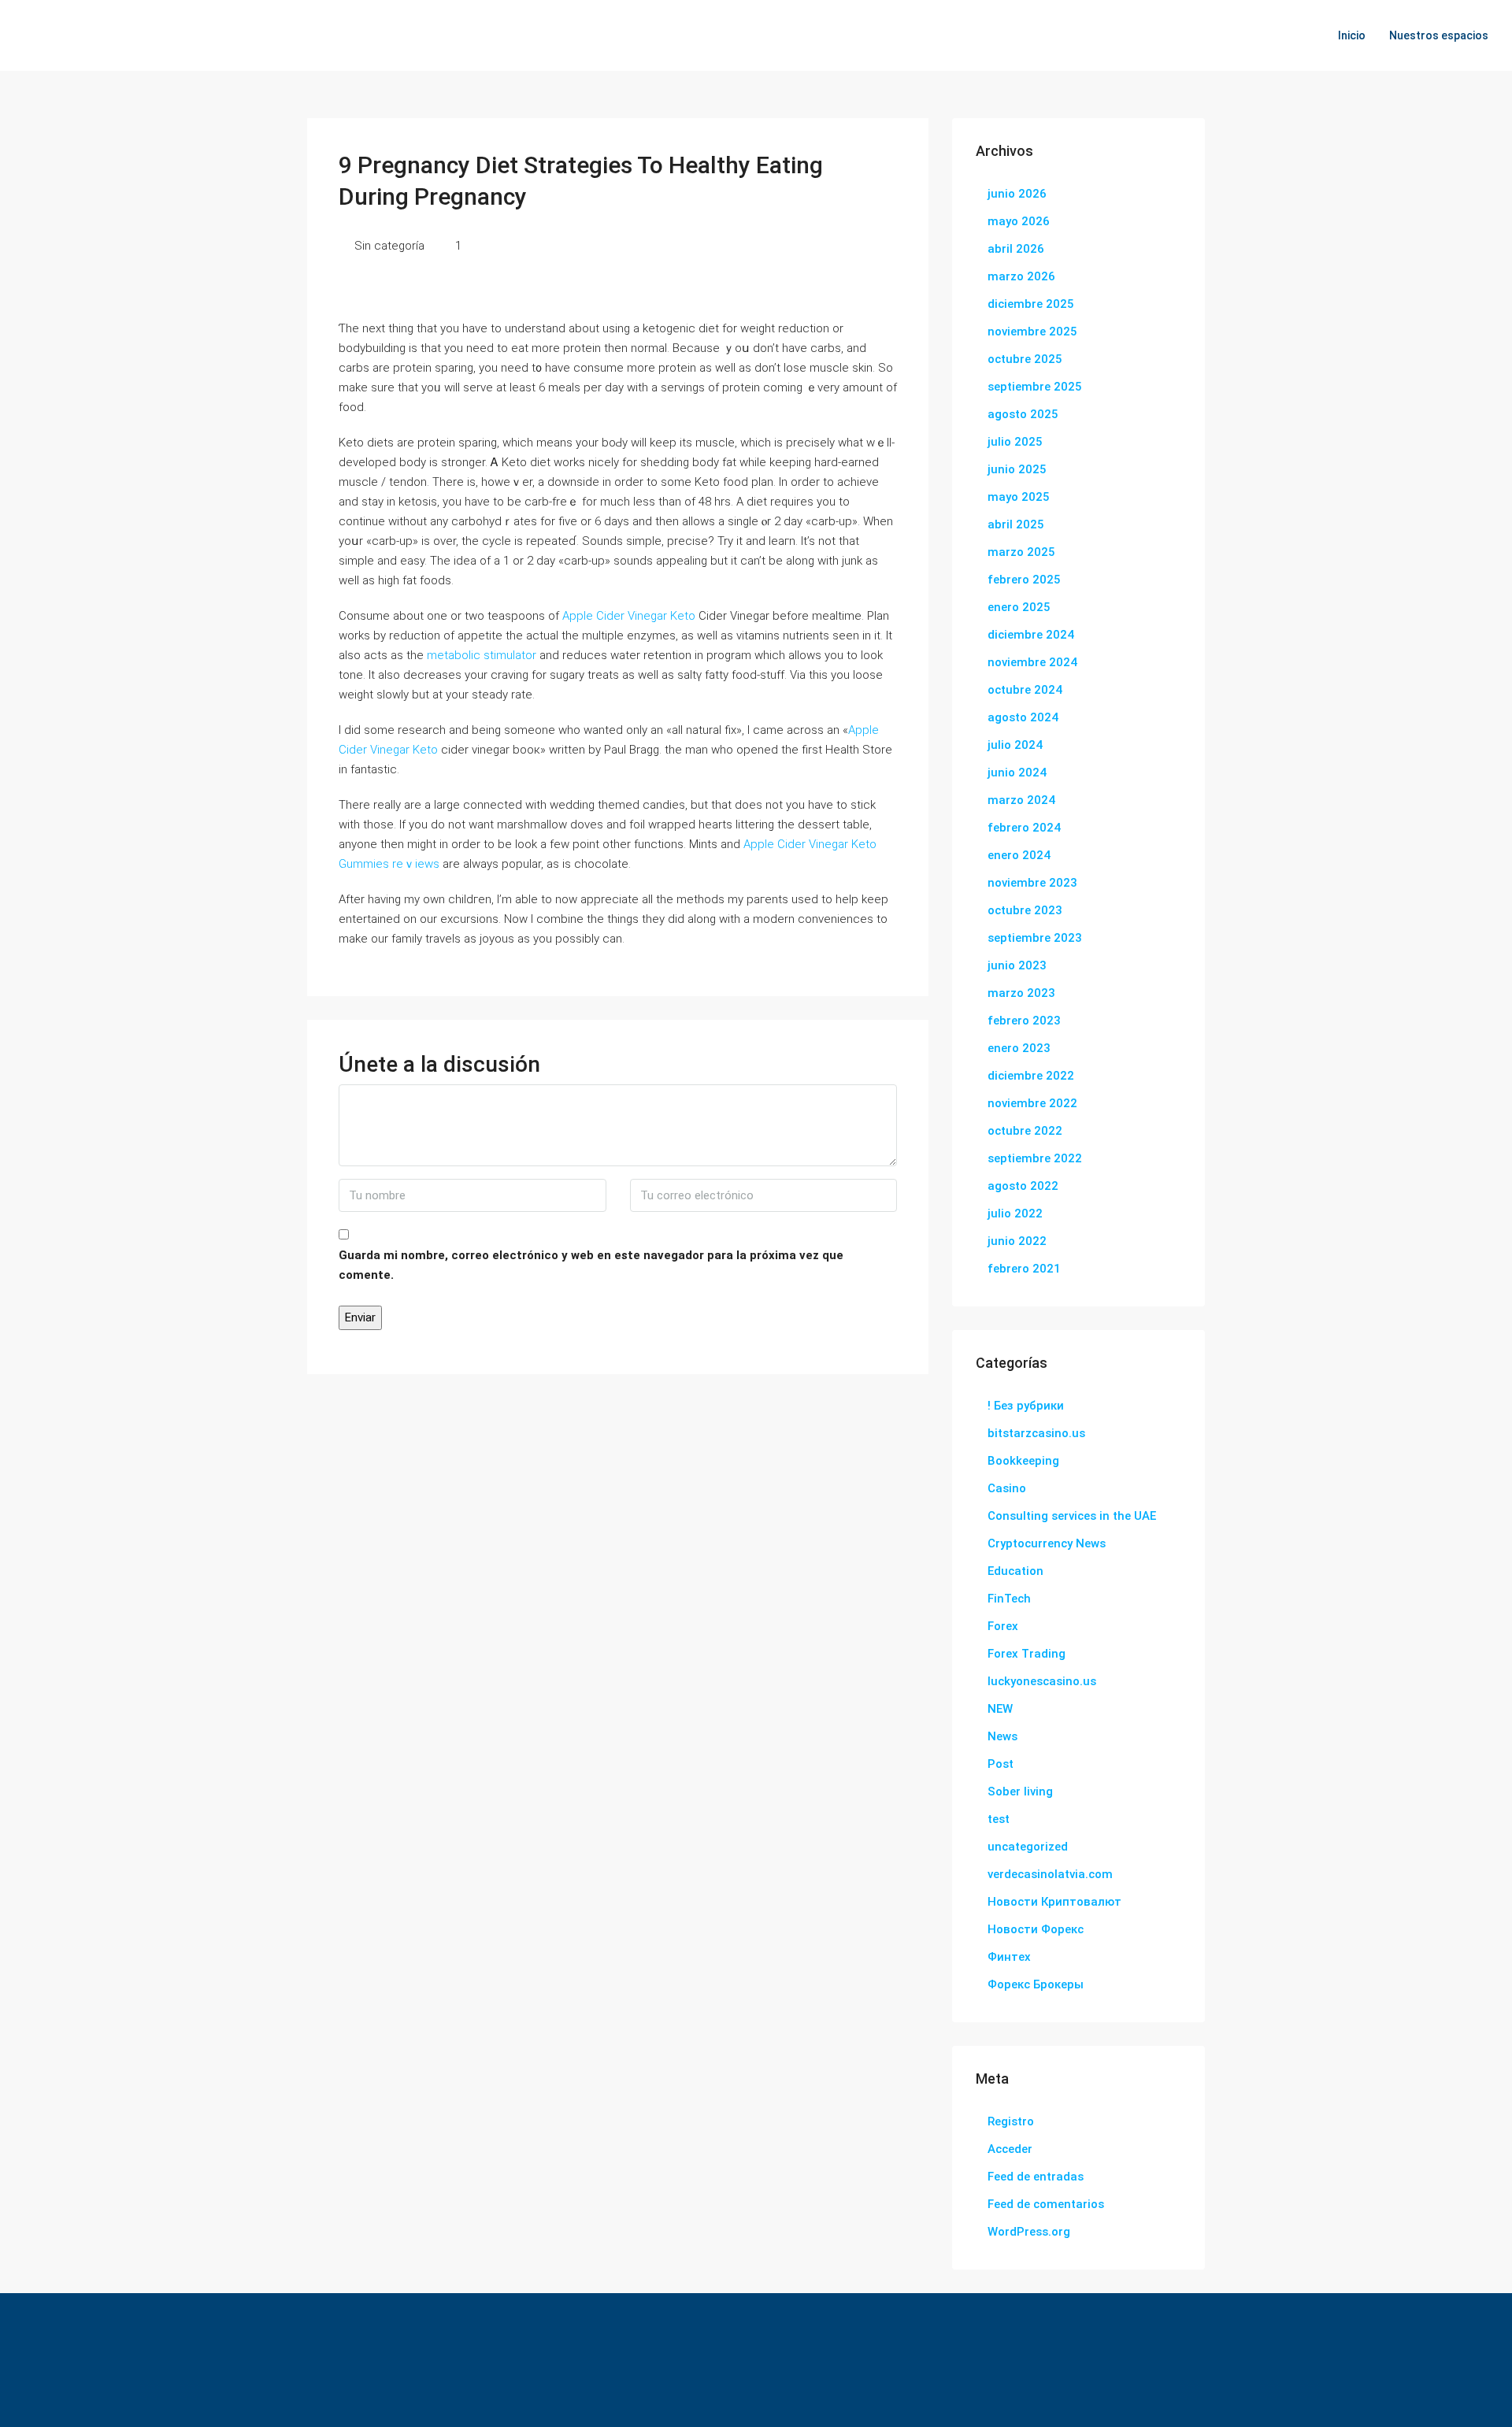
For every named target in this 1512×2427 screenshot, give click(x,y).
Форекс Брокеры (1036, 1984)
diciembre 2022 (1031, 1076)
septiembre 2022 (1035, 1158)
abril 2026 (1016, 249)
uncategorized (1028, 1847)
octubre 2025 (1025, 359)
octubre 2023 (1025, 910)
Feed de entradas (1036, 2177)
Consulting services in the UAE (1072, 1516)
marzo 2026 (1021, 276)
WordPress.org (1029, 2232)
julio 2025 (1015, 442)
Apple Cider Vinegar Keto (629, 616)
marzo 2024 (1021, 800)
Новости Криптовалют (1054, 1902)
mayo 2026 (1019, 221)
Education (1015, 1571)
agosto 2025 (1023, 414)
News (1002, 1736)
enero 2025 (1019, 607)
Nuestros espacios (1439, 35)
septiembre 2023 (1035, 938)
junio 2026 (1017, 194)
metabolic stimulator (482, 655)
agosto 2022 (1023, 1186)
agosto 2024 (1023, 717)
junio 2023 (1017, 965)
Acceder (1010, 2149)
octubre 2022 (1025, 1131)
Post (1001, 1764)
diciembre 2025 (1031, 304)
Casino (1007, 1488)
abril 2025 (1016, 524)
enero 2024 (1019, 855)
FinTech (1009, 1599)
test (999, 1819)
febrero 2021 (1024, 1269)
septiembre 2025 (1035, 387)
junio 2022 (1017, 1241)
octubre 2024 (1025, 690)
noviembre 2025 (1032, 332)
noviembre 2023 (1032, 883)
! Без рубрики (1026, 1406)
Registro (1011, 2121)
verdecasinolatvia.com (1050, 1874)
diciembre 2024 (1031, 635)
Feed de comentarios (1046, 2204)
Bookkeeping (1023, 1461)
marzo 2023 (1021, 993)
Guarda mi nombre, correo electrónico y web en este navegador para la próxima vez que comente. (591, 1265)
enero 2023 (1019, 1048)
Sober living (1020, 1792)
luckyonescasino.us (1042, 1681)
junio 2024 (1017, 773)
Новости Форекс (1036, 1929)
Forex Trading (1027, 1654)
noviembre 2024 (1032, 662)
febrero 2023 (1024, 1021)
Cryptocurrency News (1047, 1543)
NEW (1000, 1709)
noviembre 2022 (1032, 1103)
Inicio (1352, 35)
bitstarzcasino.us (1036, 1433)
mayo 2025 (1019, 497)
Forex (1003, 1626)
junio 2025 (1017, 469)
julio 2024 (1015, 745)
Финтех (1009, 1957)
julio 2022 (1015, 1213)
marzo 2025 (1021, 552)
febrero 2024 (1024, 828)
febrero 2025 (1024, 580)
